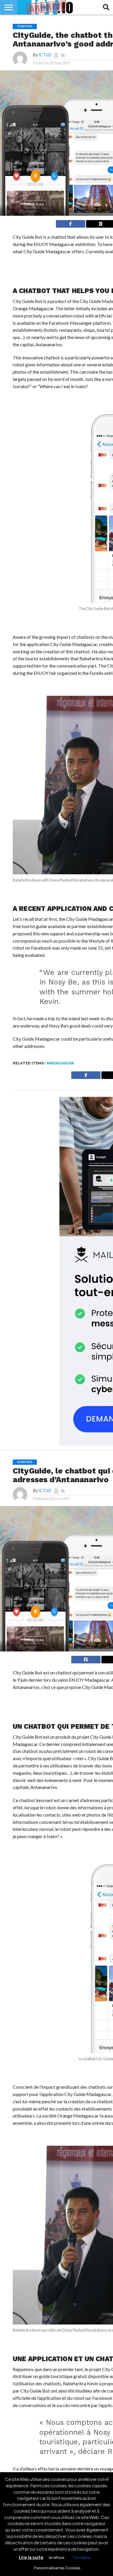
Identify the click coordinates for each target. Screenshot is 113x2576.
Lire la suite (31, 2557)
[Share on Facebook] (71, 223)
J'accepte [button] (82, 2557)
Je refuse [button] (56, 2557)
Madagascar (60, 1063)
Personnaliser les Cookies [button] (57, 2568)
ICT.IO (45, 55)
